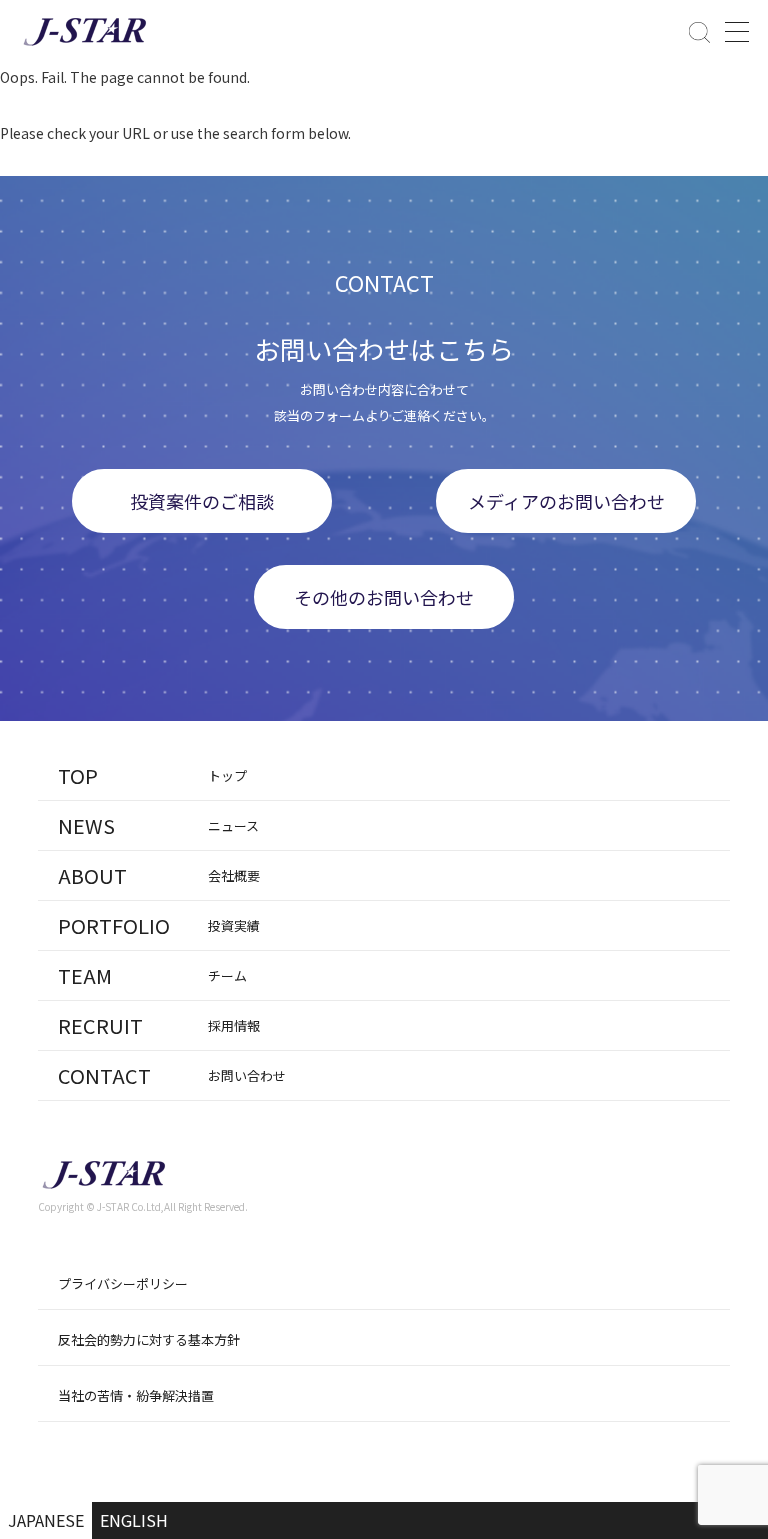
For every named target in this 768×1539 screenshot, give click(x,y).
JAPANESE (46, 1520)
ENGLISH (134, 1520)
